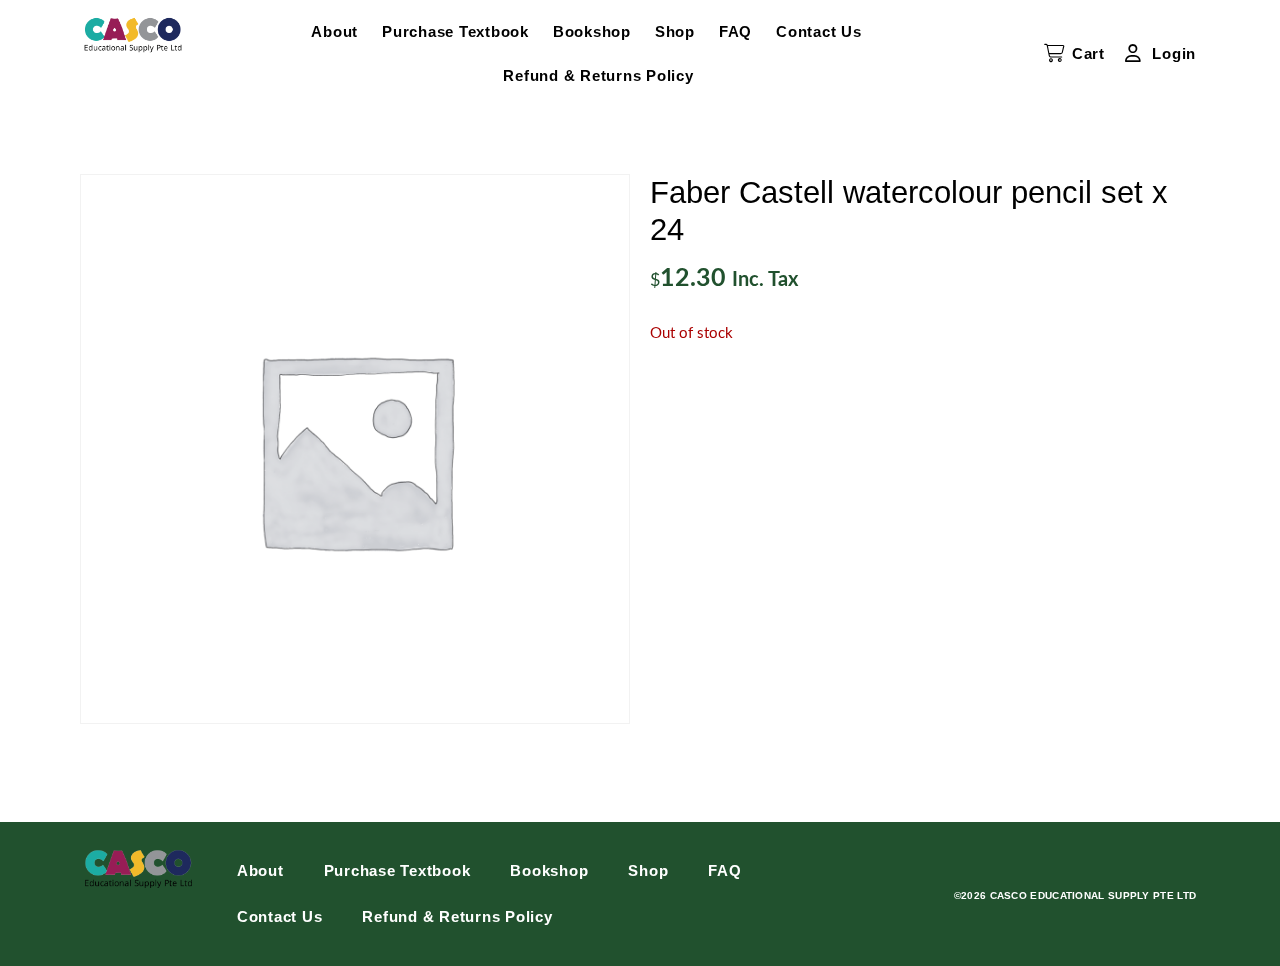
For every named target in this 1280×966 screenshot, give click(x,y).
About (334, 31)
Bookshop (592, 31)
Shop (675, 31)
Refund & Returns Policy (598, 75)
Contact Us (819, 31)
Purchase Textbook (455, 31)
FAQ (735, 31)
